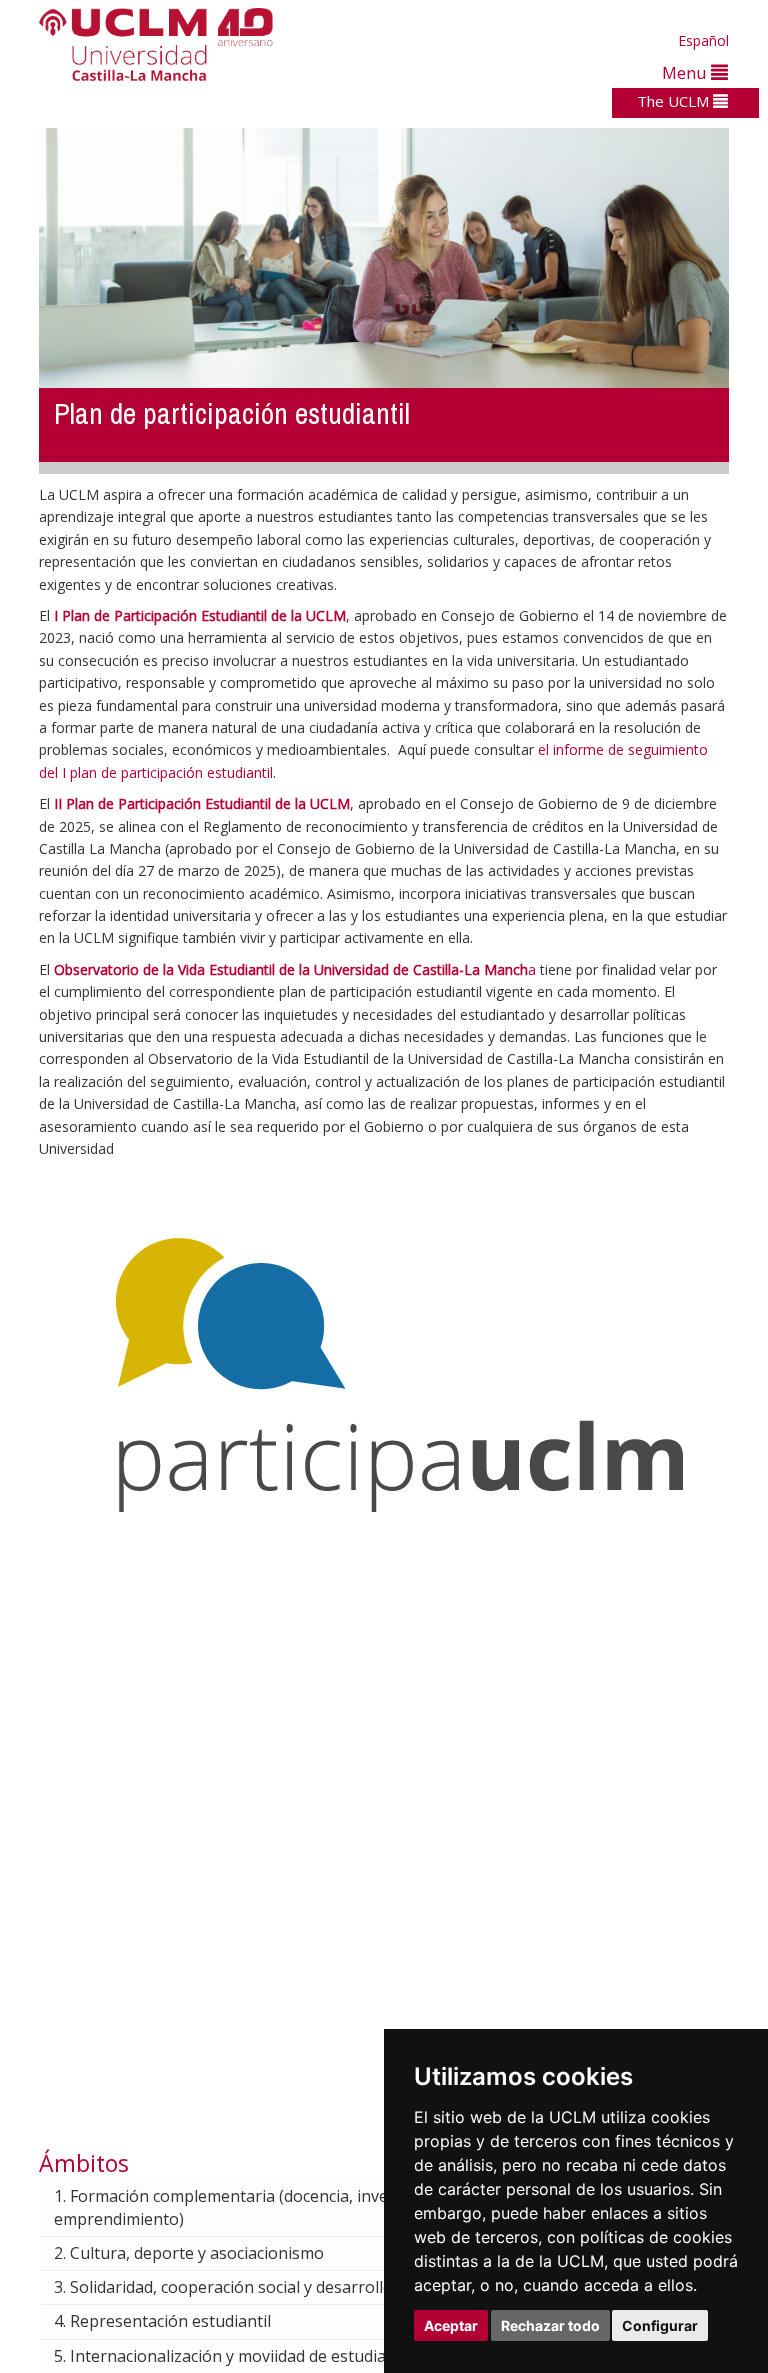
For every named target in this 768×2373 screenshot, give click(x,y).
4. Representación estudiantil (162, 2321)
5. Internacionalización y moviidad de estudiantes (236, 2356)
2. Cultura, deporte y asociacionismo (189, 2253)
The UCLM (675, 101)
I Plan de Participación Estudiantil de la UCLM (200, 615)
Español (703, 40)
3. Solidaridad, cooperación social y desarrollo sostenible (264, 2287)
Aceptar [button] (451, 2325)
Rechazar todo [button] (550, 2325)
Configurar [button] (660, 2325)
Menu (686, 72)
